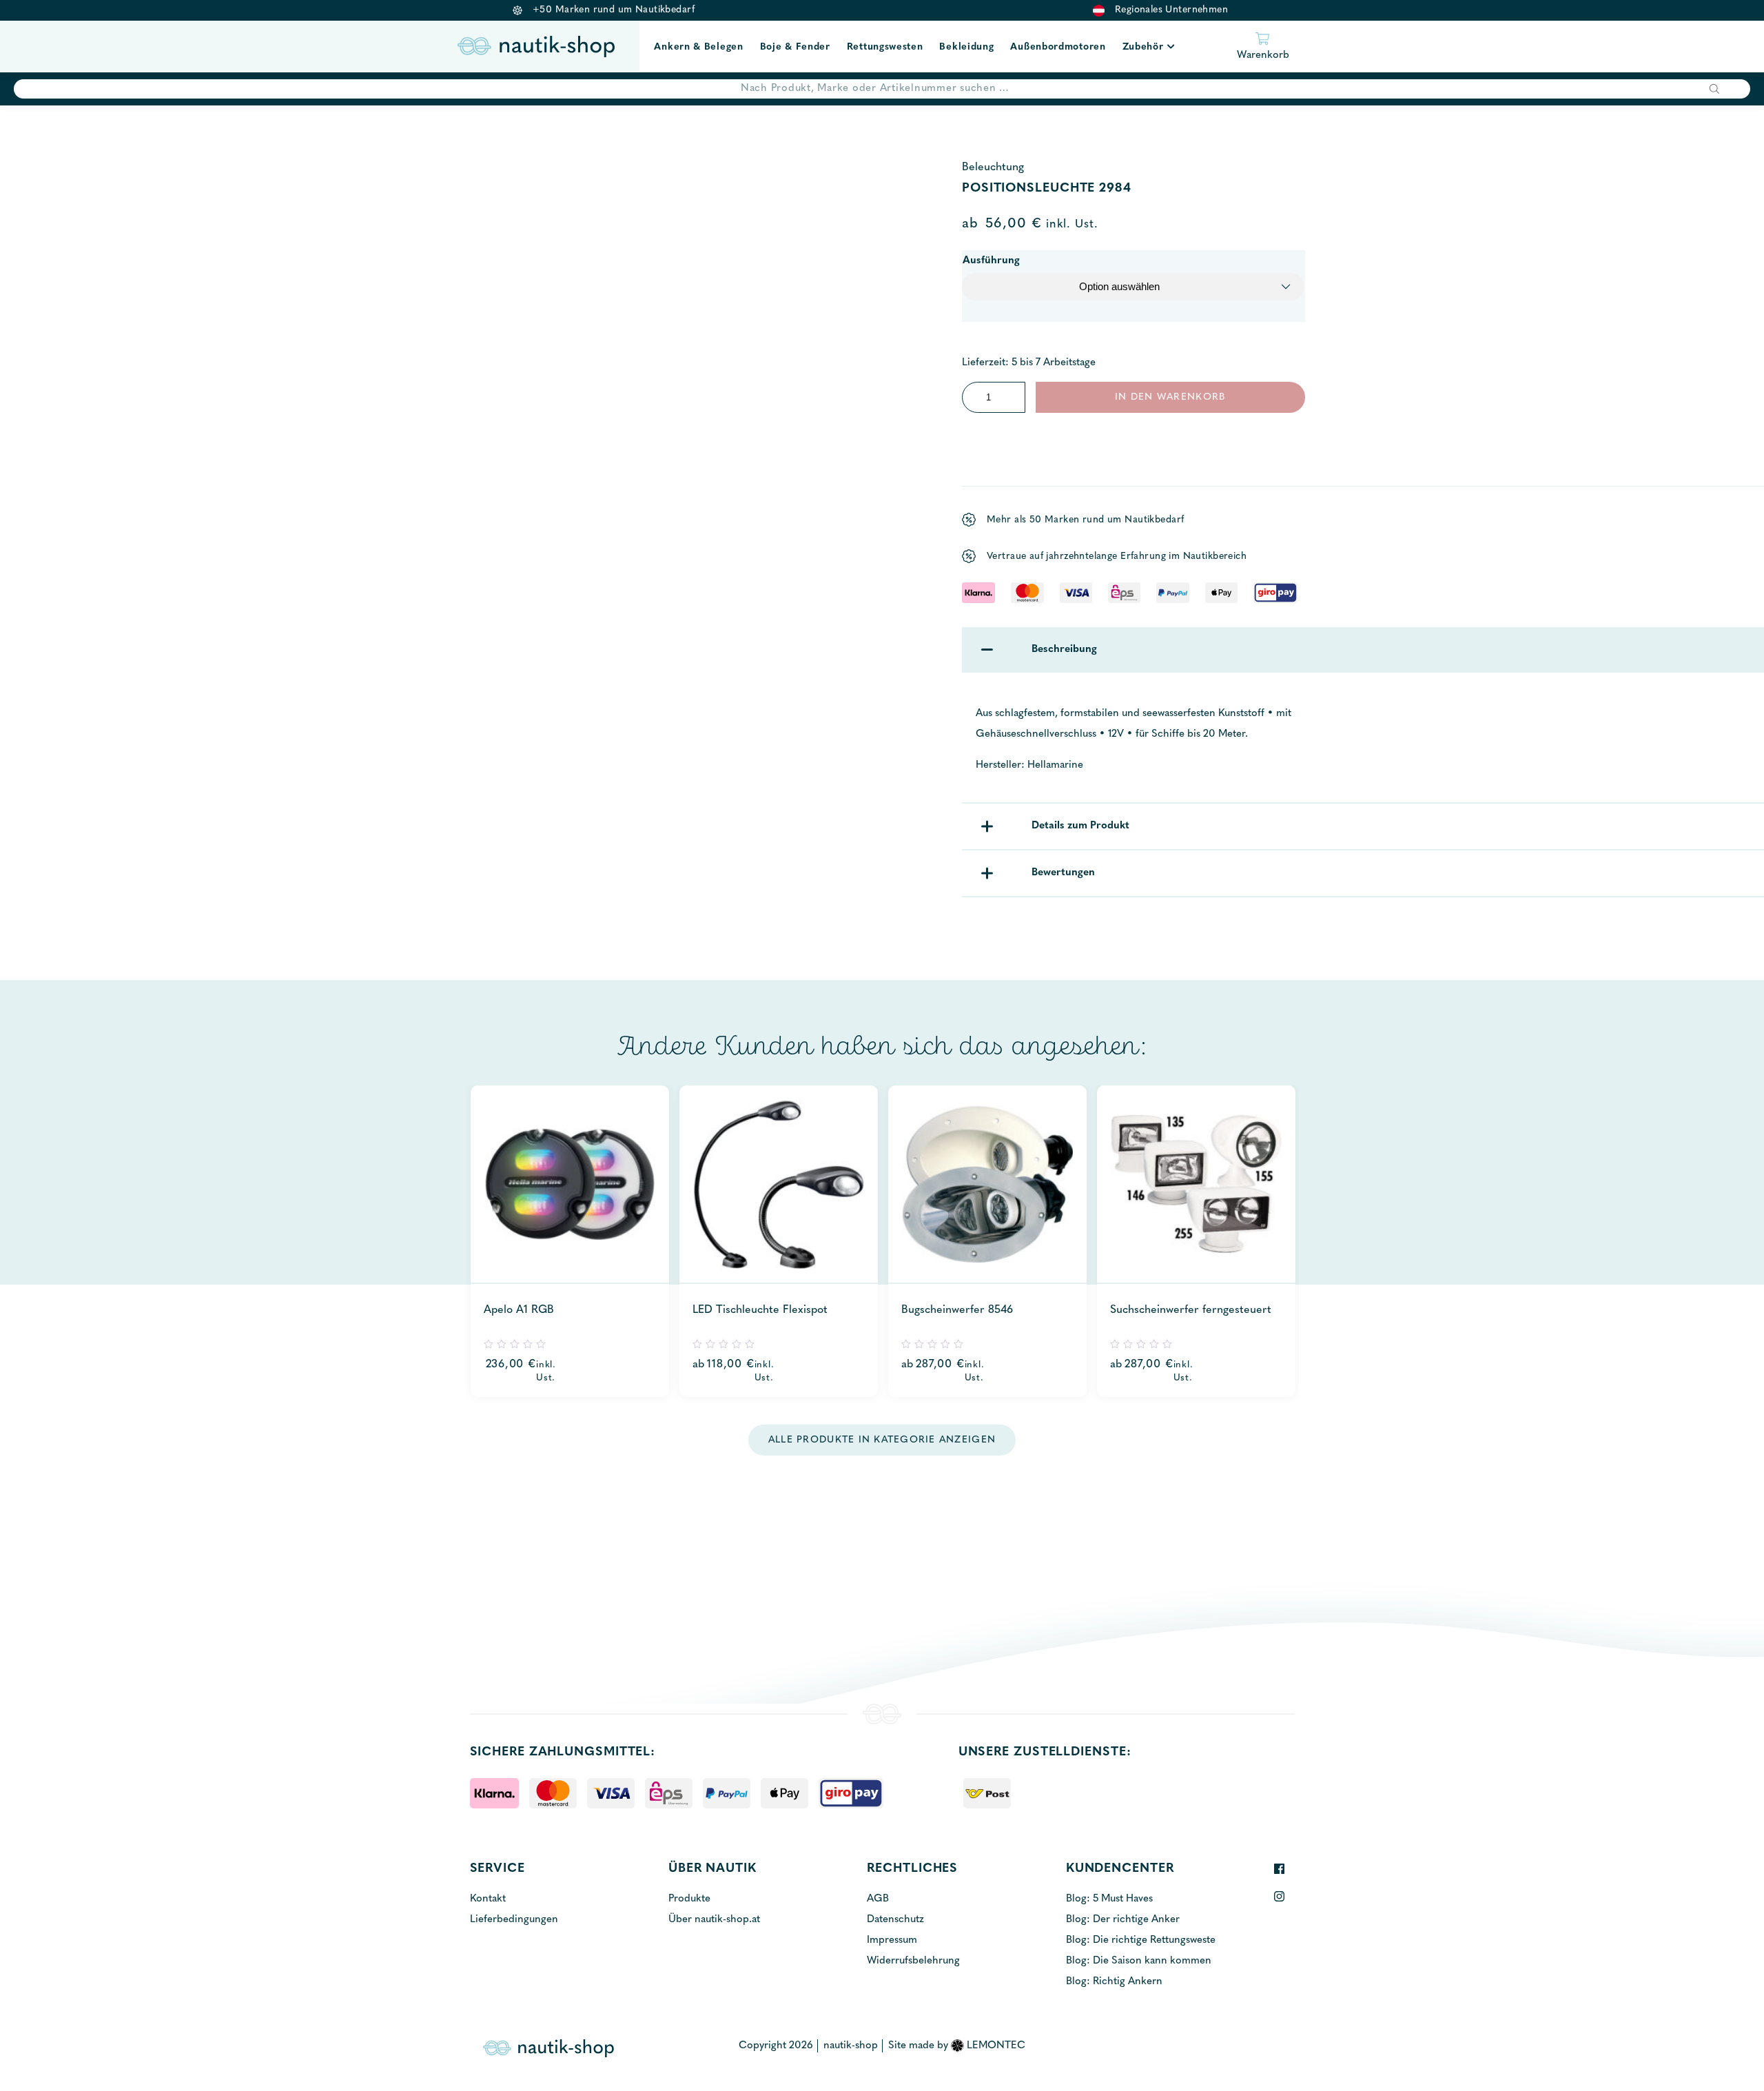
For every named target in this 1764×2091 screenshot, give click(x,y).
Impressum (892, 1940)
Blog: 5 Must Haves (1109, 1899)
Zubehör (1143, 47)
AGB (878, 1899)
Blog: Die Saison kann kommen (1139, 1961)
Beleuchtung (993, 167)
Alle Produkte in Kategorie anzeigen (882, 1440)
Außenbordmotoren (1058, 47)
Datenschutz (895, 1920)
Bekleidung (966, 47)
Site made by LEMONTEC (957, 2046)
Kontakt (488, 1899)
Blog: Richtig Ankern (1114, 1982)
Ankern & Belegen (698, 47)
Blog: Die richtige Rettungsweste (1141, 1940)
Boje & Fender (795, 47)
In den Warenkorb (1170, 397)
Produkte (689, 1899)
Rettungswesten (885, 47)
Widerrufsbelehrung (913, 1961)
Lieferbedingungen (514, 1920)
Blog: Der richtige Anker (1123, 1920)
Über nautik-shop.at (714, 1920)
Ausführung (991, 261)
